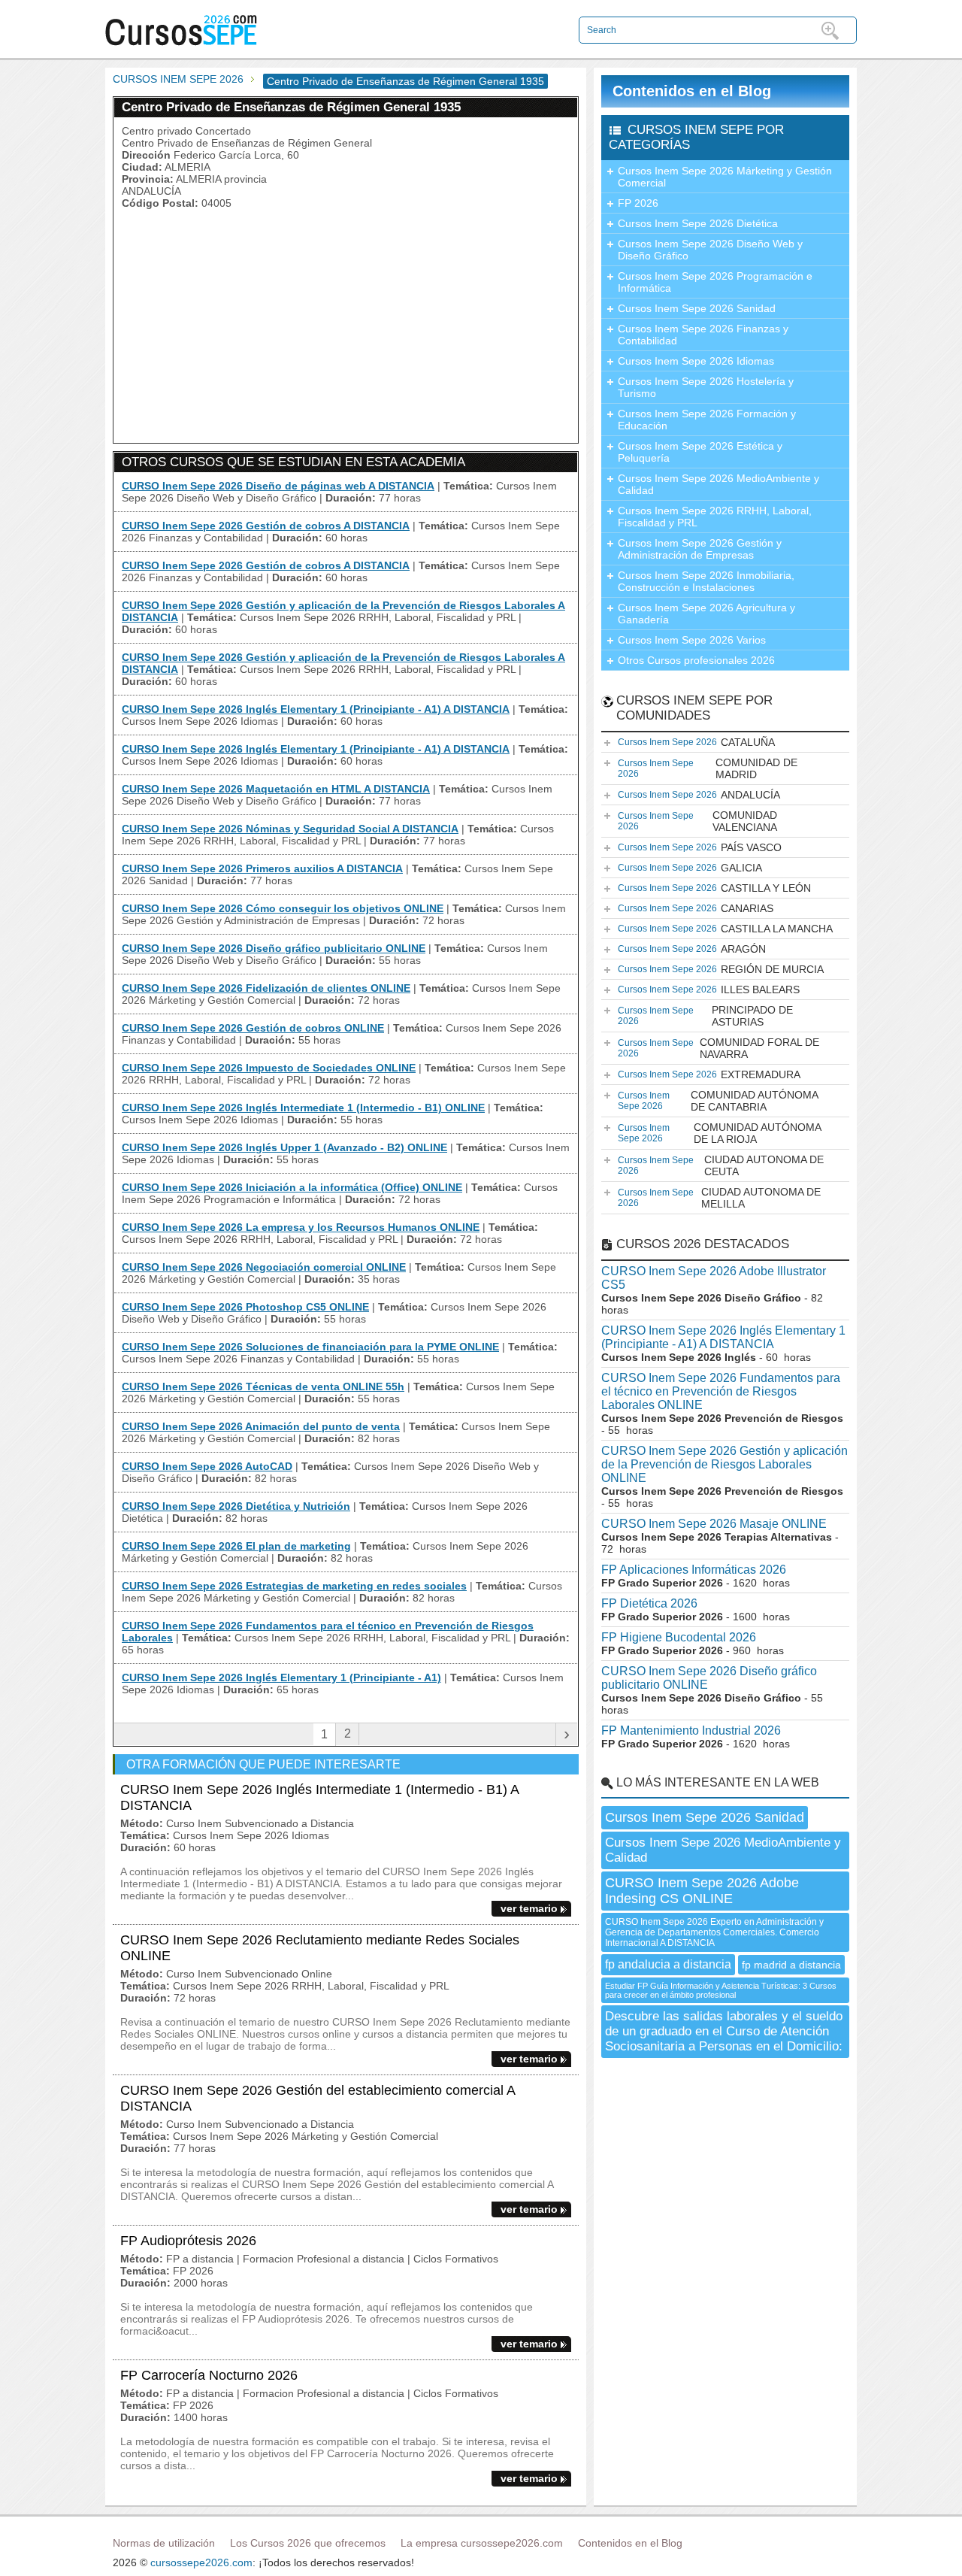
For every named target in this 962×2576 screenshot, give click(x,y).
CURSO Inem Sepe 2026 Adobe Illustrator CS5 (714, 1278)
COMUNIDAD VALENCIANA (697, 821)
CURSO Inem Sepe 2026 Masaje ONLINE (714, 1524)
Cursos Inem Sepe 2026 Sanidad (697, 308)
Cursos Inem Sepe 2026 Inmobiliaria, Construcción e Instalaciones (706, 581)
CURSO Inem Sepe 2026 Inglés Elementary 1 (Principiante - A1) (281, 1677)
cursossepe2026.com (201, 2562)
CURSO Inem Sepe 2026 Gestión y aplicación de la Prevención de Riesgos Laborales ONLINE (725, 1464)
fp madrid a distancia (791, 1965)
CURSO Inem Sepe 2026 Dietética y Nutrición (236, 1506)
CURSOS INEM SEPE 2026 (178, 79)
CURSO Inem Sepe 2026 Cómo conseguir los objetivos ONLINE (283, 908)
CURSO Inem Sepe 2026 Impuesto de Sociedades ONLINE (269, 1068)
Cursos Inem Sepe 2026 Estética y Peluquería (700, 452)
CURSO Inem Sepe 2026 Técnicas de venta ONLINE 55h (263, 1386)
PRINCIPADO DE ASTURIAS (705, 1016)
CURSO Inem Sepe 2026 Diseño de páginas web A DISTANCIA (278, 486)
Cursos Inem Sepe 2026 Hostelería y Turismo (706, 387)
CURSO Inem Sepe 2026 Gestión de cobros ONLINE (253, 1028)
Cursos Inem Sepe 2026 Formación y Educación (707, 420)
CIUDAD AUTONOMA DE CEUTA (721, 1165)
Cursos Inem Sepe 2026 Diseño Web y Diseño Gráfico (710, 250)
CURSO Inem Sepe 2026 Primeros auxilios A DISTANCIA (262, 868)
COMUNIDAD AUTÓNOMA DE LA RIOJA (720, 1133)
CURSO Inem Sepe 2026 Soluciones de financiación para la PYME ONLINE (310, 1347)
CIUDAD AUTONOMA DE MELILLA (719, 1198)
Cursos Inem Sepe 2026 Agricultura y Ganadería (706, 614)
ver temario (529, 1908)
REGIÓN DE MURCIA (721, 969)
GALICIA (690, 868)
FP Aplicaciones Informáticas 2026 (694, 1570)
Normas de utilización (164, 2543)
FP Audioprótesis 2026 (188, 2241)
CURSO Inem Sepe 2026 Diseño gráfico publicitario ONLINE (274, 948)
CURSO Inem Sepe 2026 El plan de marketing (236, 1546)
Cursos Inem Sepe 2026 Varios (692, 640)
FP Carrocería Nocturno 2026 (209, 2375)
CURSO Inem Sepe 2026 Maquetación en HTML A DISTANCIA (276, 789)
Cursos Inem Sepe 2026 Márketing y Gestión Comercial (725, 177)
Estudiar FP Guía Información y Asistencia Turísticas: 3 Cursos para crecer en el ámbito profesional (721, 1990)
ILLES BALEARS (709, 989)
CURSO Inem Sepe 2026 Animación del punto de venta (261, 1426)
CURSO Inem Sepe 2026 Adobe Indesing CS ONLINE (702, 1891)
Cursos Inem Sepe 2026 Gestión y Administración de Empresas (700, 549)
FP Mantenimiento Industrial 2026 (691, 1730)
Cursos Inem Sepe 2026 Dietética (698, 223)
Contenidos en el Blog (692, 91)
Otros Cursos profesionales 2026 (696, 660)
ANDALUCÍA (699, 795)
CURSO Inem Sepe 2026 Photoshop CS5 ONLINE (245, 1307)
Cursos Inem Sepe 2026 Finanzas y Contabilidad (703, 335)
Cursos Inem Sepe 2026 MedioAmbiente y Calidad (718, 484)
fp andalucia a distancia (668, 1964)
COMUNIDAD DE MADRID (708, 768)
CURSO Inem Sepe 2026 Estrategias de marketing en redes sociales (294, 1586)
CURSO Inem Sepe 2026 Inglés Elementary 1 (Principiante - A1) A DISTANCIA (316, 709)
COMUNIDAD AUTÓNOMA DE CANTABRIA (718, 1101)
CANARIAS (696, 908)
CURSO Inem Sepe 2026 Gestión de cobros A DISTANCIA (266, 526)
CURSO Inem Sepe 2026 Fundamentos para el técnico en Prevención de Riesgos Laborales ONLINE (721, 1391)
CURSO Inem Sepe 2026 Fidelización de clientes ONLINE (266, 988)
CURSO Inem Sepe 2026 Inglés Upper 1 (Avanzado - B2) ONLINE (284, 1147)
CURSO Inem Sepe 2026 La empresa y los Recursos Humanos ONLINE (301, 1227)
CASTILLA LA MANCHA (725, 929)
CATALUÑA (696, 742)
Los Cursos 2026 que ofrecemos (308, 2543)
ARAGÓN (692, 949)
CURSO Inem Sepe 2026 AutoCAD (207, 1466)
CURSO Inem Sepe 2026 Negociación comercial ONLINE (264, 1267)
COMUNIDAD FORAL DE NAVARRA (718, 1048)
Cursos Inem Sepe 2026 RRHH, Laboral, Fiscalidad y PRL (715, 517)
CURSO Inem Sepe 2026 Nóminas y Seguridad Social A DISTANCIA (290, 829)
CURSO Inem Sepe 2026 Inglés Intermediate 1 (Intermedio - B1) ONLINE (303, 1108)
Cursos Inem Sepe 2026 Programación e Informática (715, 282)
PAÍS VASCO (700, 847)
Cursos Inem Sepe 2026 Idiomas (696, 361)
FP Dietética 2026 (649, 1603)
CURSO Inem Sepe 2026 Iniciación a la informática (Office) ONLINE (292, 1187)
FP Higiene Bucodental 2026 (679, 1637)
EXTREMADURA (709, 1074)
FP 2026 (638, 203)
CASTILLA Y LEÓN (714, 888)
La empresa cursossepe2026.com (482, 2543)
